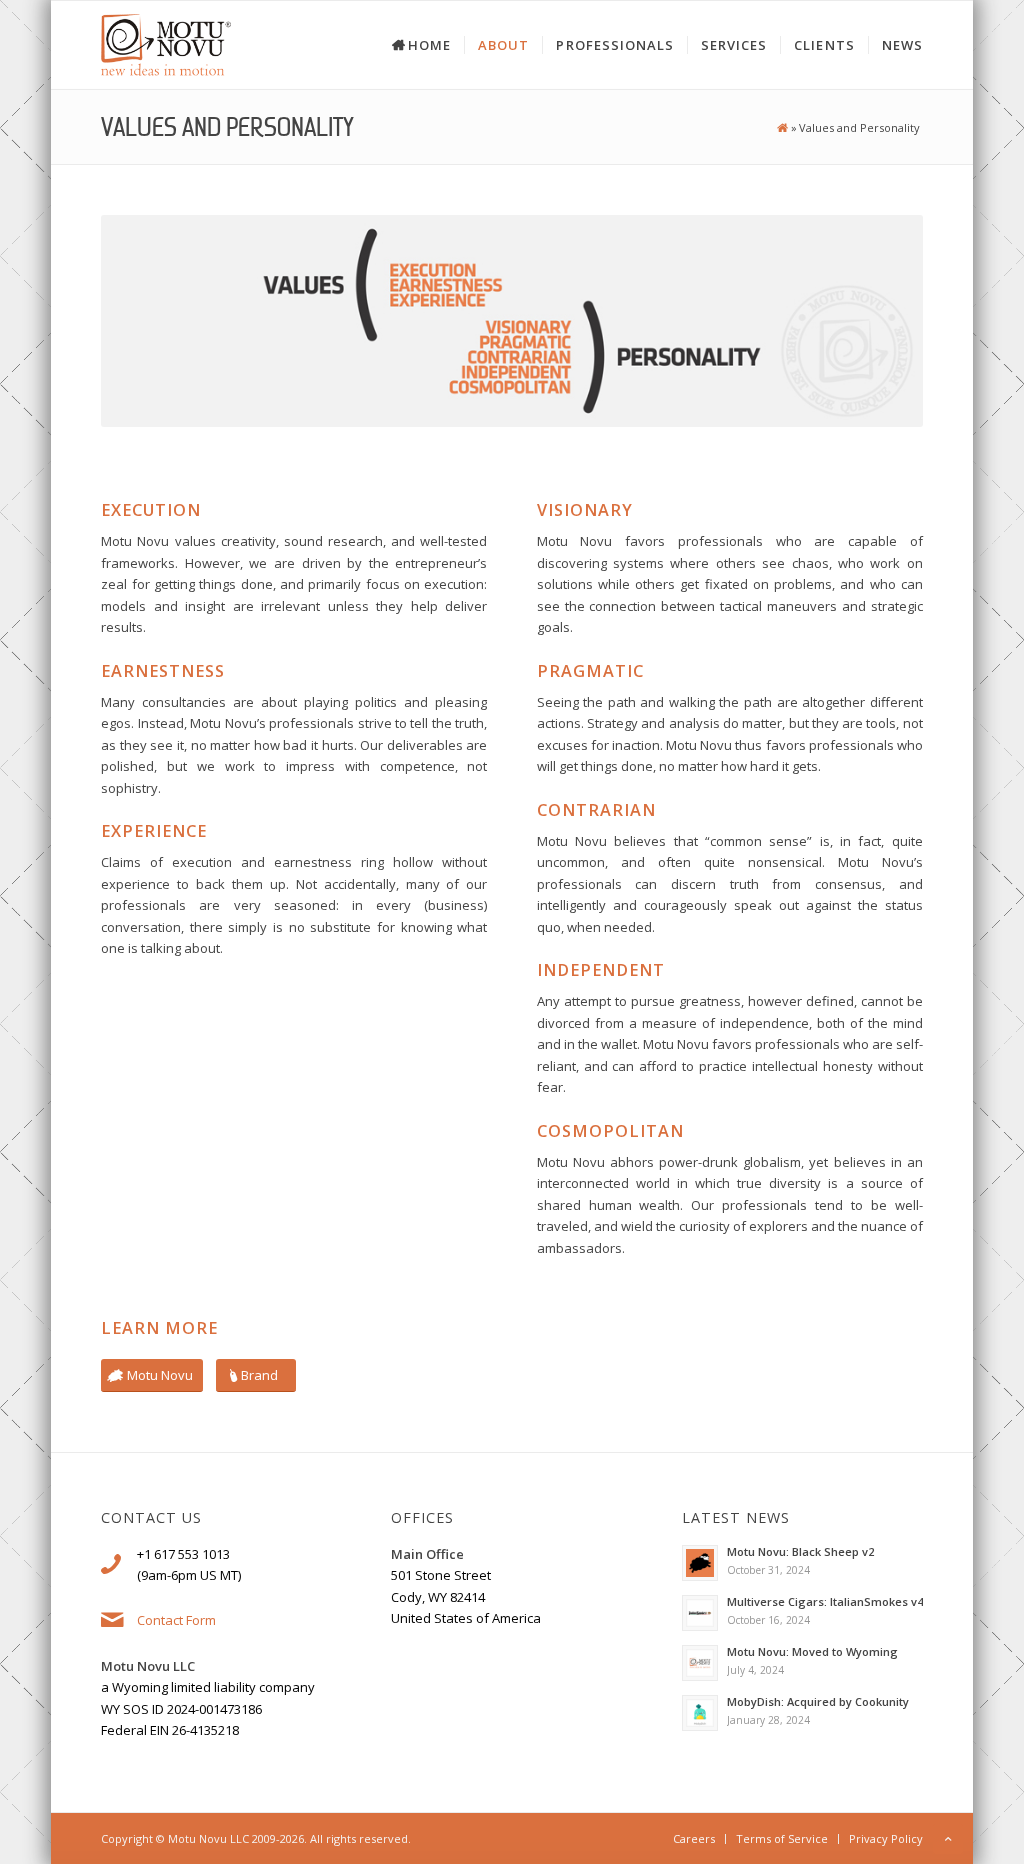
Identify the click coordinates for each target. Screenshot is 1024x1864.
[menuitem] (408, 45)
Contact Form (176, 1620)
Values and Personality (227, 126)
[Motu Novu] (781, 128)
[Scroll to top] (948, 1839)
